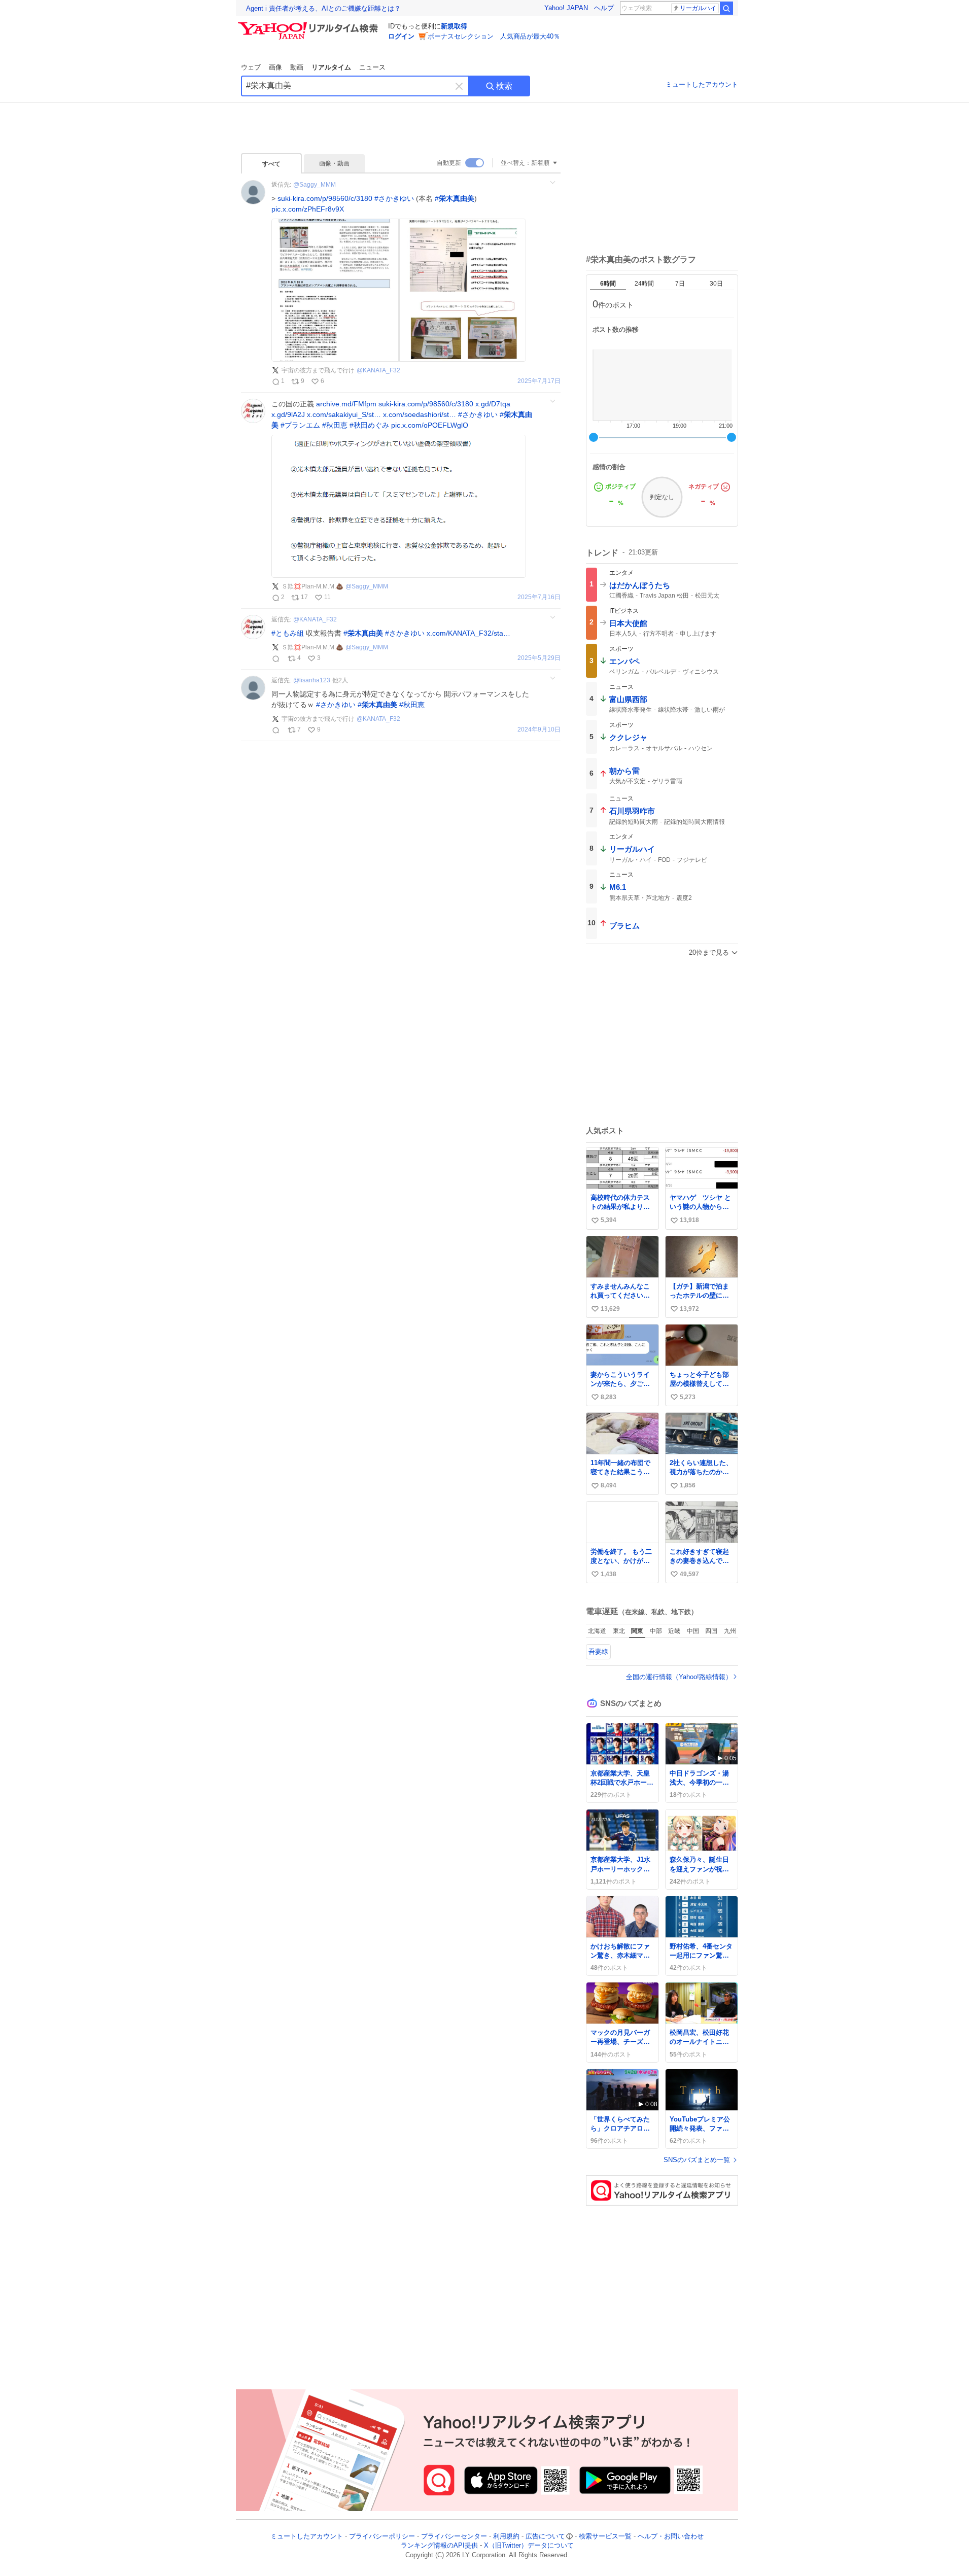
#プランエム (300, 425)
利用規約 (506, 2536)
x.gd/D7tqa (493, 404)
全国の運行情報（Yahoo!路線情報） (679, 1677)
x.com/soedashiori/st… (420, 414)
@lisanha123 (312, 680)
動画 (297, 67)
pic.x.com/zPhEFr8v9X (308, 209)
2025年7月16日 (539, 597)
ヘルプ (604, 8)
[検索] (726, 8)
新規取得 (454, 26)
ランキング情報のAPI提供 (439, 2546)
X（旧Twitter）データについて (529, 2546)
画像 (275, 67)
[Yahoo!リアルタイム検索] (309, 25)
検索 (504, 86)
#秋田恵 (335, 425)
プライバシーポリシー (382, 2536)
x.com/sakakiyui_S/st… (344, 414)
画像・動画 (334, 163)
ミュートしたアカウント (702, 84)
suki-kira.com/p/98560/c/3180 (325, 198)
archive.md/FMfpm (346, 404)
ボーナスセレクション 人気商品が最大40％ (494, 36)
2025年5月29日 (539, 658)
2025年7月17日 (539, 381)
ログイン (401, 36)
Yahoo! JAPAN (566, 8)
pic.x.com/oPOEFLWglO (430, 425)
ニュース (372, 67)
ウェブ (251, 67)
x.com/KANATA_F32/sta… (468, 633)
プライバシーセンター (454, 2536)
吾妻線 (598, 1651)
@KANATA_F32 (378, 370)
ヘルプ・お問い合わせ (671, 2536)
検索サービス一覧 (605, 2536)
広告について (545, 2536)
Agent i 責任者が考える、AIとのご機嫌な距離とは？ (323, 8)
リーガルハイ (698, 8)
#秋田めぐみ (369, 425)
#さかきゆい (394, 198)
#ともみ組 (288, 633)
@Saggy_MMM (315, 185)
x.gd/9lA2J (288, 414)
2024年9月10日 (539, 730)
